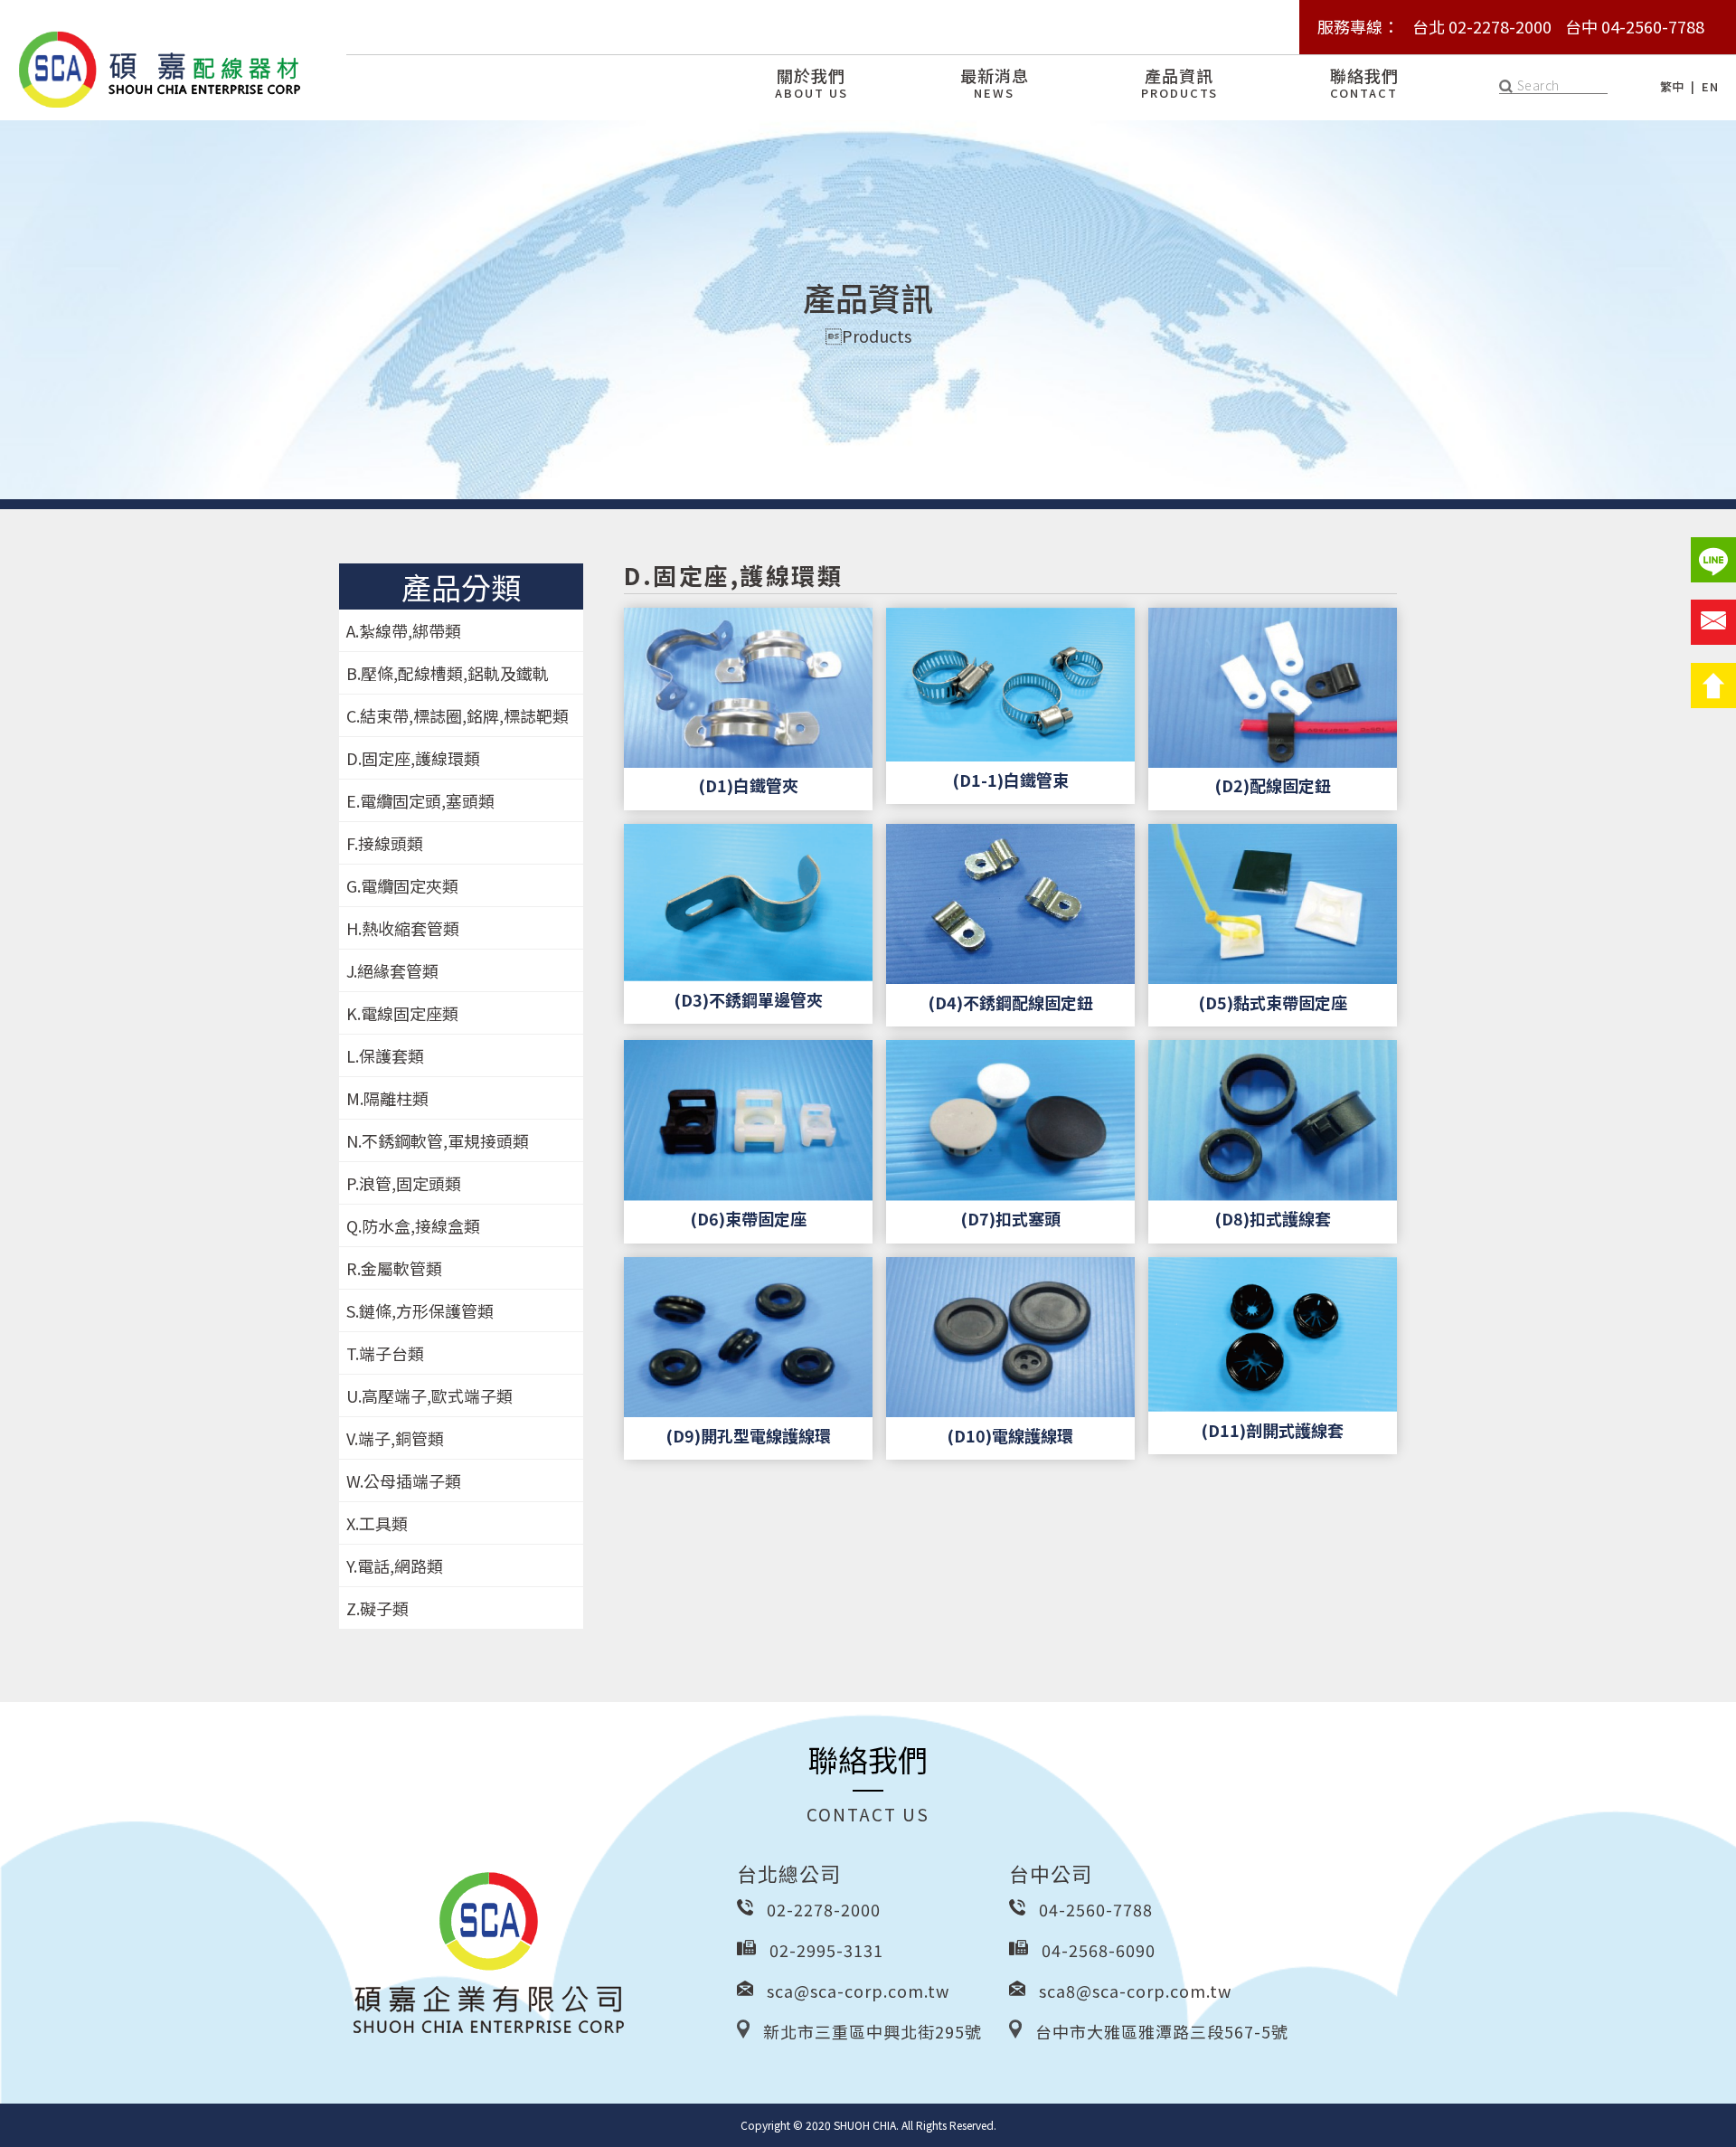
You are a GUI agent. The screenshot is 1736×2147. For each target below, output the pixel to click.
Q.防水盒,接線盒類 (413, 1225)
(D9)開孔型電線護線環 (748, 1435)
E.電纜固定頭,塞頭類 (420, 800)
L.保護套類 (385, 1055)
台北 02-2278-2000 (1482, 26)
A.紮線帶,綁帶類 (404, 630)
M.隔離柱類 (387, 1098)
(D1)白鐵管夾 (748, 785)
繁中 (1672, 86)
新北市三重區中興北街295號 (873, 2031)
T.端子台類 (385, 1353)
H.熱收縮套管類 (403, 928)
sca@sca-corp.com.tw (858, 1991)
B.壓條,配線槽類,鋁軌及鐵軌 (448, 673)
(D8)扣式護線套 (1273, 1218)
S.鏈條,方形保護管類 (420, 1310)
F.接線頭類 (385, 843)
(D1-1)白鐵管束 (1010, 780)
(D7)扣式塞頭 (1010, 1218)
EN (1710, 86)
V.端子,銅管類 (395, 1438)
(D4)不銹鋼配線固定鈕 (1010, 1002)
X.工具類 (377, 1523)
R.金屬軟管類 (394, 1268)
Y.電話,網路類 (395, 1565)
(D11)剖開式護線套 (1272, 1430)
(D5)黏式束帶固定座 (1273, 1002)
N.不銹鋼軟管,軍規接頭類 (438, 1140)
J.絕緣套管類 (392, 970)
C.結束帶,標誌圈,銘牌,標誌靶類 (458, 715)
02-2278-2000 (824, 1909)
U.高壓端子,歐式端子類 (429, 1395)
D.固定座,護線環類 (413, 758)
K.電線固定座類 (402, 1013)
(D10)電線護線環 (1010, 1435)
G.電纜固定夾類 (402, 885)
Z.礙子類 (377, 1608)
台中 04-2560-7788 (1635, 26)
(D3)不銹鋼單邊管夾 (748, 999)
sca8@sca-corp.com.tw (1135, 1991)
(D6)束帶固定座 (748, 1218)
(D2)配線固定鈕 (1273, 785)
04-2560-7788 (1096, 1909)
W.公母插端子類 (404, 1480)
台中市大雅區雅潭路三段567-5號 (1162, 2031)
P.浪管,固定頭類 (404, 1183)
